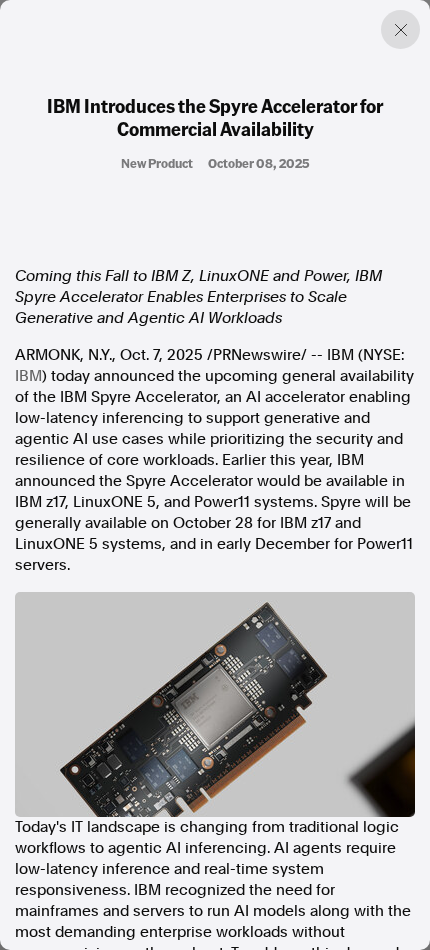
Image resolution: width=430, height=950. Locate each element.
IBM (28, 376)
